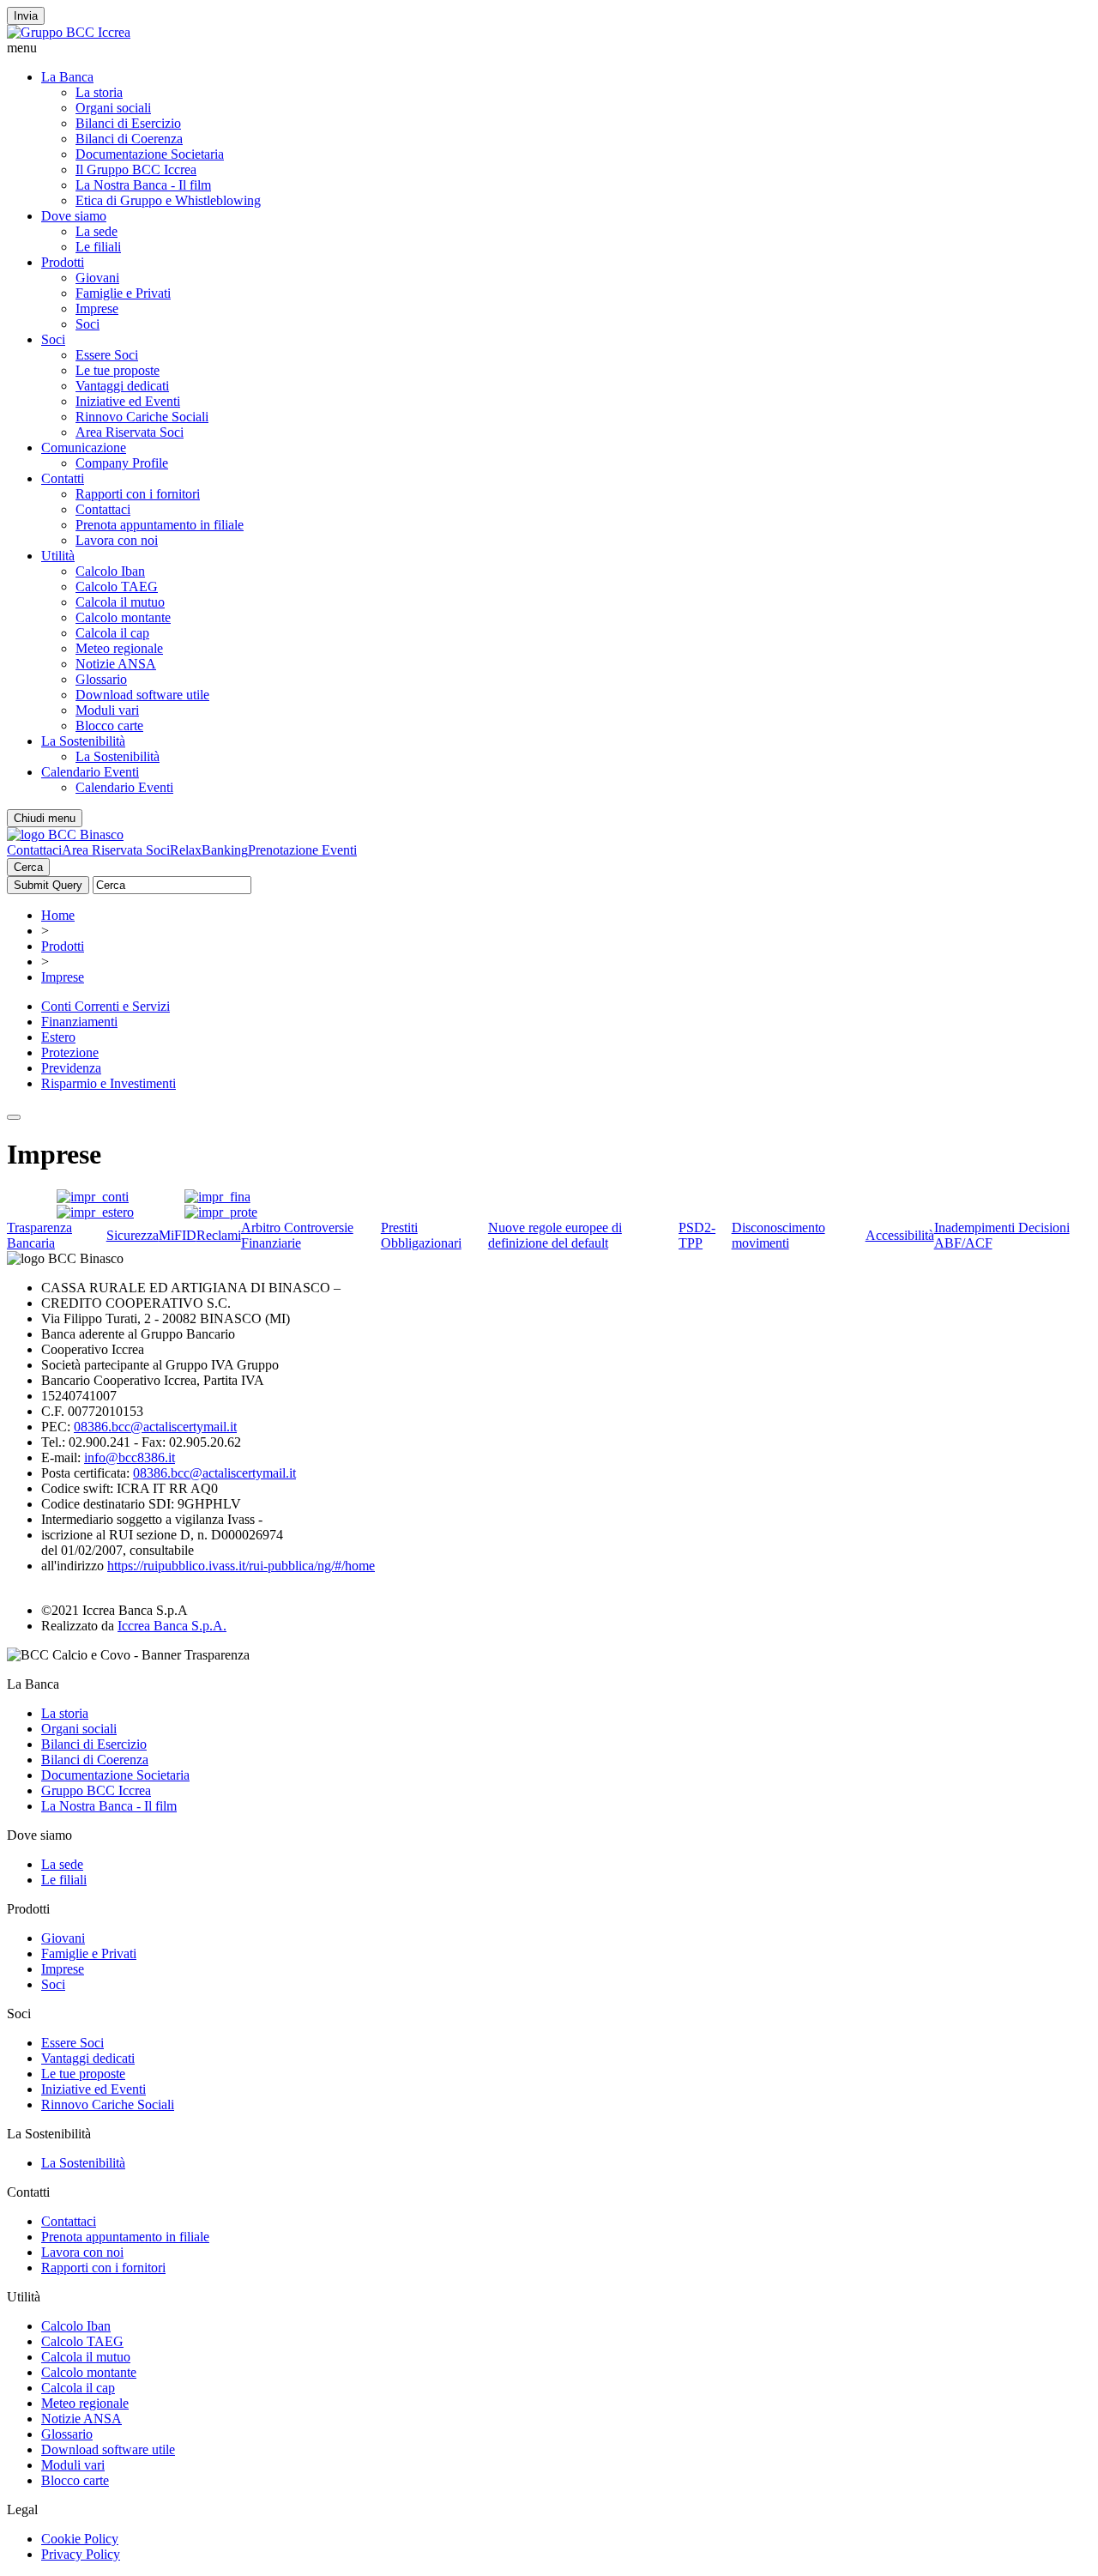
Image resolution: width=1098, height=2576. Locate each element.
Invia (26, 16)
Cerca (28, 867)
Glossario (101, 679)
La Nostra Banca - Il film (143, 185)
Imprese (97, 308)
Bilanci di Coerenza (129, 139)
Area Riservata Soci (130, 432)
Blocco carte (109, 726)
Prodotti (63, 262)
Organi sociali (113, 108)
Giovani (97, 278)
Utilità (58, 556)
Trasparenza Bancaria (39, 1235)
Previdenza (71, 1068)
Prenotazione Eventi (302, 850)
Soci (87, 324)
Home (58, 915)
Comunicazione (84, 447)
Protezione (70, 1052)
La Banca (67, 77)
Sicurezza (133, 1235)
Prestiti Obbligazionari (421, 1235)
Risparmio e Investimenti (109, 1083)
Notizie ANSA (116, 664)
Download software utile (142, 695)
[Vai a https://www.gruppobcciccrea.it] (69, 32)
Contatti (63, 478)
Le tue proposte (118, 370)
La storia (99, 92)
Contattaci (103, 509)
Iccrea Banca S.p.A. (172, 1626)
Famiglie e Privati (123, 293)
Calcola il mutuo (120, 602)
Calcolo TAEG (117, 587)
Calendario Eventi (90, 772)
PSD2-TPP (697, 1235)
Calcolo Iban (110, 571)
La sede (97, 231)
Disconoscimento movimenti (778, 1235)
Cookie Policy (80, 2539)
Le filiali (98, 247)
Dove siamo (74, 216)
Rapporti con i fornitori (138, 494)
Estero (58, 1037)
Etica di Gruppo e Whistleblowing (168, 200)
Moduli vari (107, 710)
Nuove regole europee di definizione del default (555, 1235)
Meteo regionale (119, 648)
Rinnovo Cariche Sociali (142, 417)
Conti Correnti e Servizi (106, 1006)
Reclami (219, 1235)
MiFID (178, 1235)
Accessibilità (900, 1235)
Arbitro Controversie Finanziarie (297, 1235)
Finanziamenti (79, 1022)
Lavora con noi (117, 540)
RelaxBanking (209, 850)
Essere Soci (107, 355)
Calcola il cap (112, 633)
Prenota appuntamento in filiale (160, 525)
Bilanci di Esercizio (128, 123)
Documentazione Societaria (150, 154)
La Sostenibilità (83, 741)
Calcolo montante (123, 617)
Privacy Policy (81, 2554)
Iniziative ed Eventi (128, 401)
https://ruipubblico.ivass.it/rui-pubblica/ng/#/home (241, 1566)
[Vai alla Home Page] (65, 834)
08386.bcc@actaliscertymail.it (155, 1427)
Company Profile (122, 463)
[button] (549, 48)
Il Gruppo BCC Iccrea (136, 169)
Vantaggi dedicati (122, 386)
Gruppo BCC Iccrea (96, 1790)
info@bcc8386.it (130, 1457)
